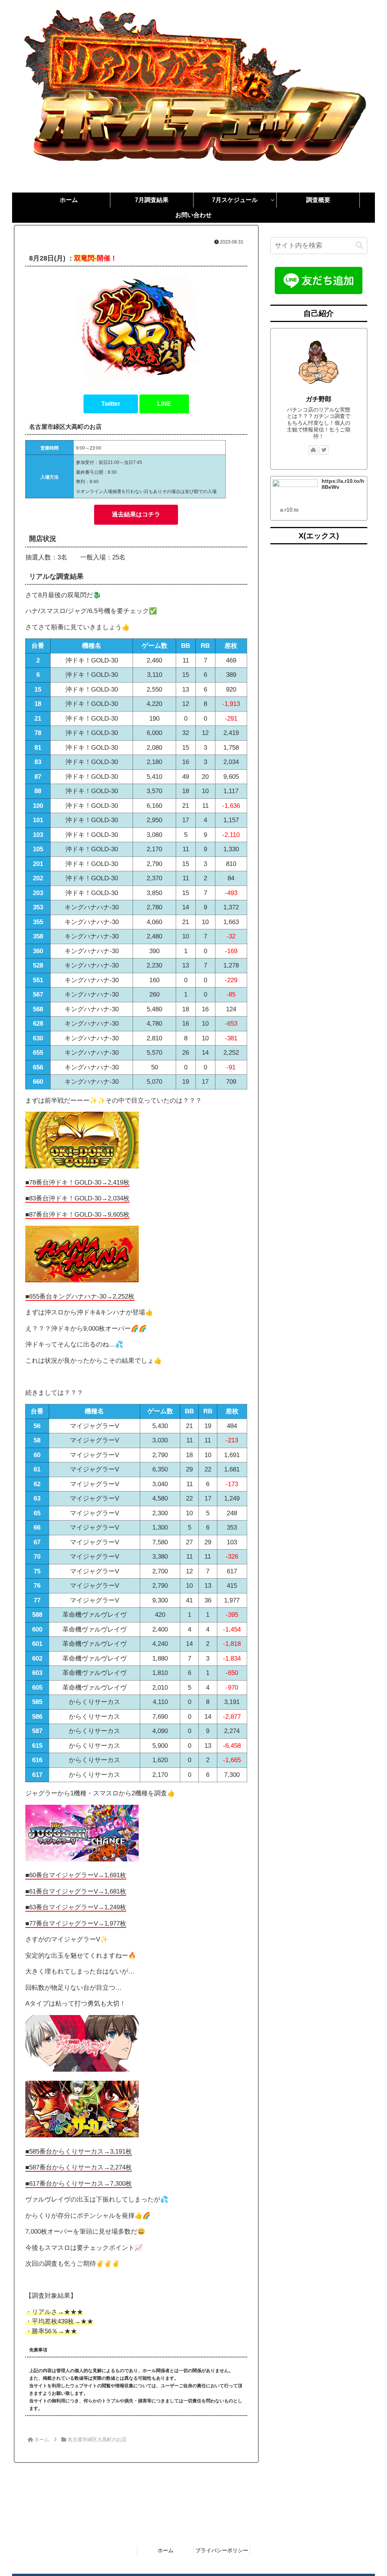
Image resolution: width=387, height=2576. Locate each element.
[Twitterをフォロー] (324, 450)
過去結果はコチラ (136, 514)
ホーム (166, 2550)
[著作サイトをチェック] (313, 450)
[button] (359, 246)
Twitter (111, 404)
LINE (164, 404)
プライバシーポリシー (222, 2550)
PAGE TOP (371, 2492)
